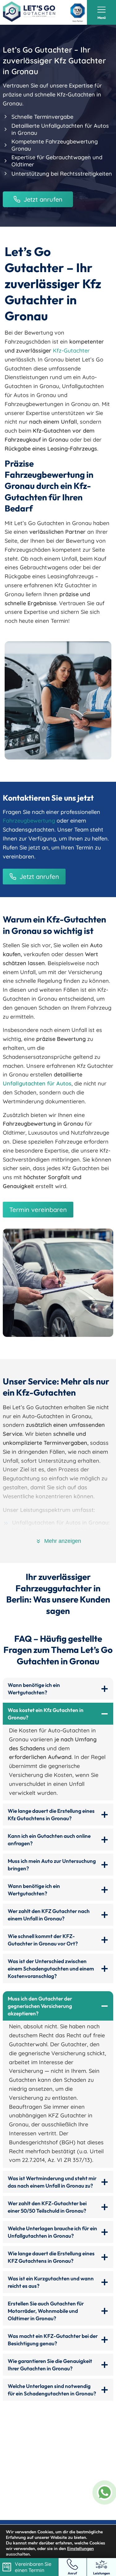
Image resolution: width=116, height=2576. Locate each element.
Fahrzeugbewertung (29, 821)
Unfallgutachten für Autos (37, 1083)
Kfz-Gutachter (71, 351)
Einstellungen (80, 2549)
